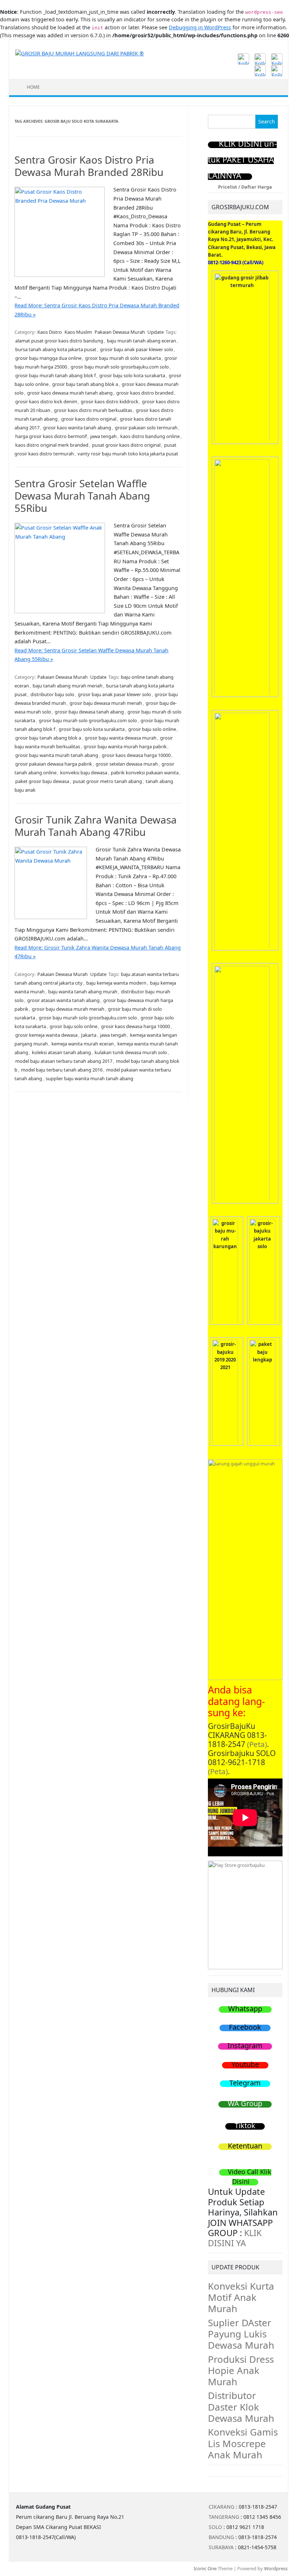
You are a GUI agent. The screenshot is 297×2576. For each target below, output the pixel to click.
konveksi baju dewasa (84, 773)
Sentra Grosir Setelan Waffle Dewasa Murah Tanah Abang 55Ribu (82, 495)
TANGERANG (224, 2517)
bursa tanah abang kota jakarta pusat (56, 349)
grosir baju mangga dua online (48, 358)
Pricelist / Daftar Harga (245, 187)
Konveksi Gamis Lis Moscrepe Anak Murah (243, 2443)
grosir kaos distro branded (145, 393)
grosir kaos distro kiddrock (110, 401)
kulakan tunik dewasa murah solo (131, 1052)
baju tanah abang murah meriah (68, 686)
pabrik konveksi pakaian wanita (145, 773)
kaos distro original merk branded (52, 445)
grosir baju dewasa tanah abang (89, 712)
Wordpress (276, 2568)
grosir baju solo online (152, 729)
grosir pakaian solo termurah (146, 428)
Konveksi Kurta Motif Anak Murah (241, 2297)
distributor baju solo (52, 694)
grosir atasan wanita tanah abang (63, 1000)
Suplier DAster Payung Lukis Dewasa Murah (241, 2334)
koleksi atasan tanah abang (61, 1052)
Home (33, 87)
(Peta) (257, 1744)
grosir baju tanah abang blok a (85, 384)
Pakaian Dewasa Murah (120, 332)
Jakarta (89, 1035)
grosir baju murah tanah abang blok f (55, 375)
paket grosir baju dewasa (42, 781)
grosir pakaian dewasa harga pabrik (54, 764)
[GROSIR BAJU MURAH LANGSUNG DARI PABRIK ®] (80, 53)
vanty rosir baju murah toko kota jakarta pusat (128, 454)
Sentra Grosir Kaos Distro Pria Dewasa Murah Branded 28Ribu (89, 166)
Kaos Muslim (78, 332)
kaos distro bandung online (150, 436)
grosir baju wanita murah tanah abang (57, 755)
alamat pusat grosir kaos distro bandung (59, 341)
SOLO (215, 2527)
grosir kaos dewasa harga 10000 (136, 755)
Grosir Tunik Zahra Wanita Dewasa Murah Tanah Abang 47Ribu (96, 826)
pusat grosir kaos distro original (126, 445)
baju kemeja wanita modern (116, 983)
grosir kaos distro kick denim (46, 401)
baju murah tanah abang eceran (141, 341)
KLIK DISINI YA (235, 2238)
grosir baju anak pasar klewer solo (137, 349)
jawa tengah (103, 436)
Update (156, 332)
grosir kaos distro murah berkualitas (93, 410)
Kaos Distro (50, 332)
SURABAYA (221, 2547)
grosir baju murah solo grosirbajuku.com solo (120, 367)
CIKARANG (221, 2507)
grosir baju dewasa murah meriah (106, 703)
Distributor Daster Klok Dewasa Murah (241, 2407)
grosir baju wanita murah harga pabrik (125, 746)
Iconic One (205, 2568)
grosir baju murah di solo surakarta (123, 358)
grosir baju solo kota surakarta (132, 375)
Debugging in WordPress (200, 27)
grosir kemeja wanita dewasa (46, 1035)
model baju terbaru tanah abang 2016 (62, 1070)
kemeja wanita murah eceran (83, 1044)
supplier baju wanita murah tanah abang (89, 1078)
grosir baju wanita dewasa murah (121, 738)
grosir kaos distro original (89, 419)
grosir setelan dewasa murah (127, 764)
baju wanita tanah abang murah (83, 992)
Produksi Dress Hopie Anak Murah (241, 2370)
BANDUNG (221, 2537)
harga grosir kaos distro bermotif (51, 436)
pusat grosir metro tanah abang (107, 781)
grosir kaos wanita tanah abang (77, 428)
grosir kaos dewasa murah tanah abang (70, 393)
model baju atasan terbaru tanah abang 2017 (64, 1061)
